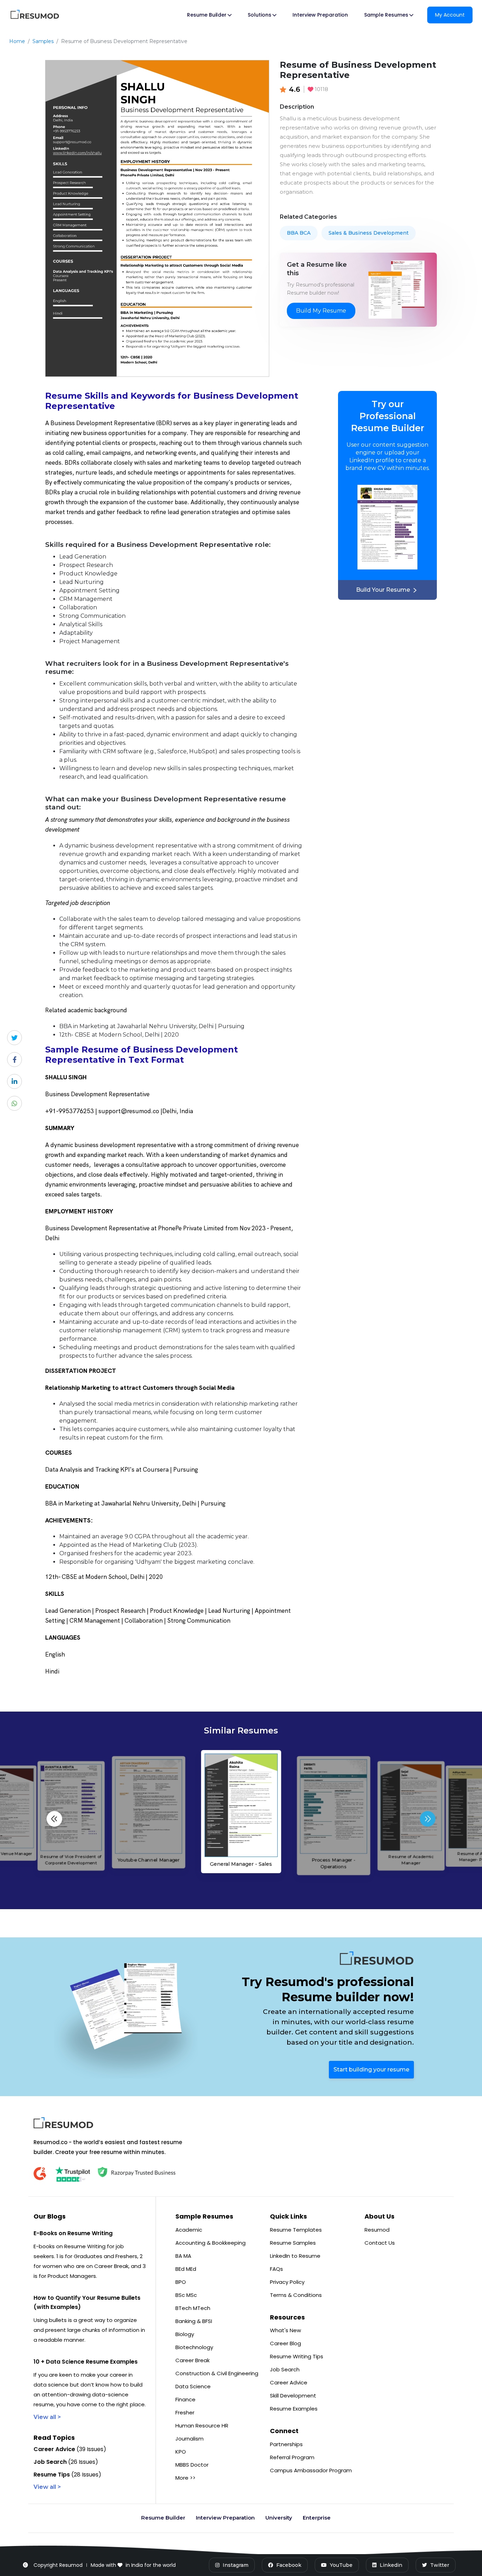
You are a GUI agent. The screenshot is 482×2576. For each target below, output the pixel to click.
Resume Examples (294, 2409)
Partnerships (286, 2444)
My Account (450, 15)
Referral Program (292, 2457)
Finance (185, 2399)
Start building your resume (371, 2070)
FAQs (276, 2269)
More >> (185, 2478)
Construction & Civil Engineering (217, 2373)
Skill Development (293, 2396)
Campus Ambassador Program (311, 2470)
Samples (43, 41)
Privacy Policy (287, 2282)
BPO (181, 2282)
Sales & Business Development (369, 233)
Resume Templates (296, 2230)
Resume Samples (293, 2243)
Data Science (193, 2386)
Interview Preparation (320, 15)
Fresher (185, 2412)
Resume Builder (163, 2518)
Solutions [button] (260, 15)
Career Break (192, 2360)
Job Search (285, 2369)
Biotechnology (194, 2347)
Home (17, 41)
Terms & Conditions (296, 2295)
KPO (181, 2452)
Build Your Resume (383, 590)
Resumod (377, 2230)
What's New (285, 2330)
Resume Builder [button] (207, 15)
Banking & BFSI (194, 2321)
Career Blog (285, 2343)
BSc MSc (186, 2295)
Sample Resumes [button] (386, 15)
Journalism (189, 2439)
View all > (47, 2417)
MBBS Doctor (192, 2465)
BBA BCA (299, 233)
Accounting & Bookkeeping (210, 2243)
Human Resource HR (202, 2426)
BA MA (183, 2256)
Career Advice (289, 2382)
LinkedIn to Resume (295, 2256)
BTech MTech (193, 2308)
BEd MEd (186, 2269)
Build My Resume (321, 311)
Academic (189, 2230)
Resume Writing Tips (297, 2356)
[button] (428, 1819)
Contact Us (380, 2243)
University (279, 2518)
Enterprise (317, 2518)
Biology (185, 2334)
